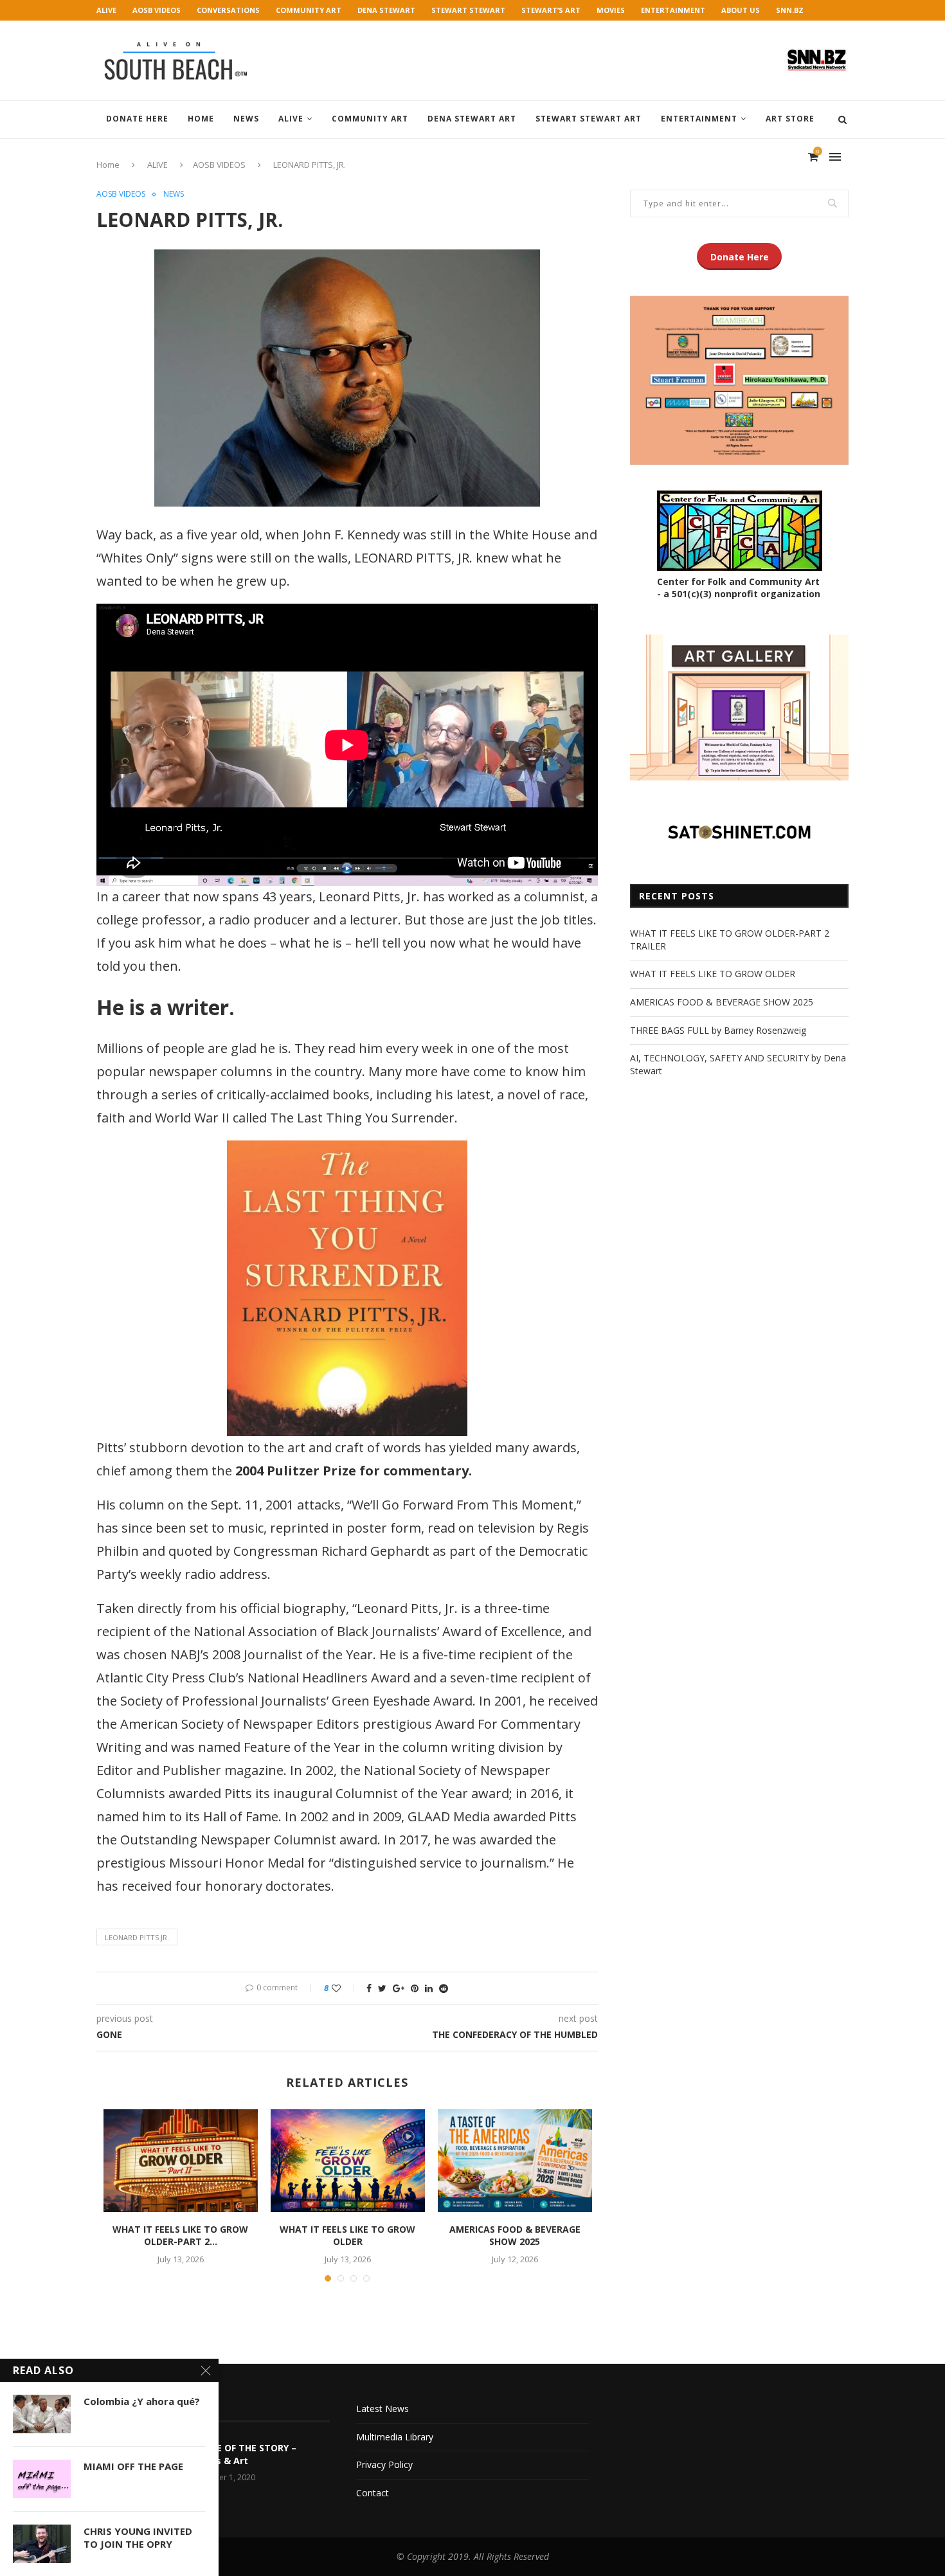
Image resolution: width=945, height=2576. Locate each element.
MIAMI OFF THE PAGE (133, 2466)
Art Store (790, 119)
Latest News (382, 2409)
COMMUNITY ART (309, 10)
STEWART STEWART (468, 10)
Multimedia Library (395, 2437)
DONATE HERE (137, 119)
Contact (373, 2493)
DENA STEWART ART (472, 119)
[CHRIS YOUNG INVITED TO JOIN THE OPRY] (42, 2544)
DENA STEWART (386, 10)
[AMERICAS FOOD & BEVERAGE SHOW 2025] (515, 2161)
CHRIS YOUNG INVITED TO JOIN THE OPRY (138, 2537)
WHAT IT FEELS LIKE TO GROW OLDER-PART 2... (180, 2236)
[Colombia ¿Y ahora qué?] (42, 2414)
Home (201, 119)
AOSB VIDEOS (157, 10)
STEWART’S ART (551, 10)
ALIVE (106, 10)
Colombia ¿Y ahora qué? (142, 2401)
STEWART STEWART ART (589, 119)
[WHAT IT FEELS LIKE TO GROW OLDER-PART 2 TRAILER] (181, 2161)
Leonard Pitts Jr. (137, 1937)
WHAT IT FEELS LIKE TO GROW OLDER (347, 2236)
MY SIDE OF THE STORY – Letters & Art (241, 2454)
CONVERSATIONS (228, 10)
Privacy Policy (384, 2464)
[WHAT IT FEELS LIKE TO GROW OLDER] (348, 2161)
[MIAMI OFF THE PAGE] (42, 2479)
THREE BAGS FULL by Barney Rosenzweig (718, 1030)
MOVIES (611, 10)
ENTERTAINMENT (673, 10)
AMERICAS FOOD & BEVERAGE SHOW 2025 (515, 2236)
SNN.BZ (790, 10)
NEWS (246, 119)
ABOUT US (741, 10)
